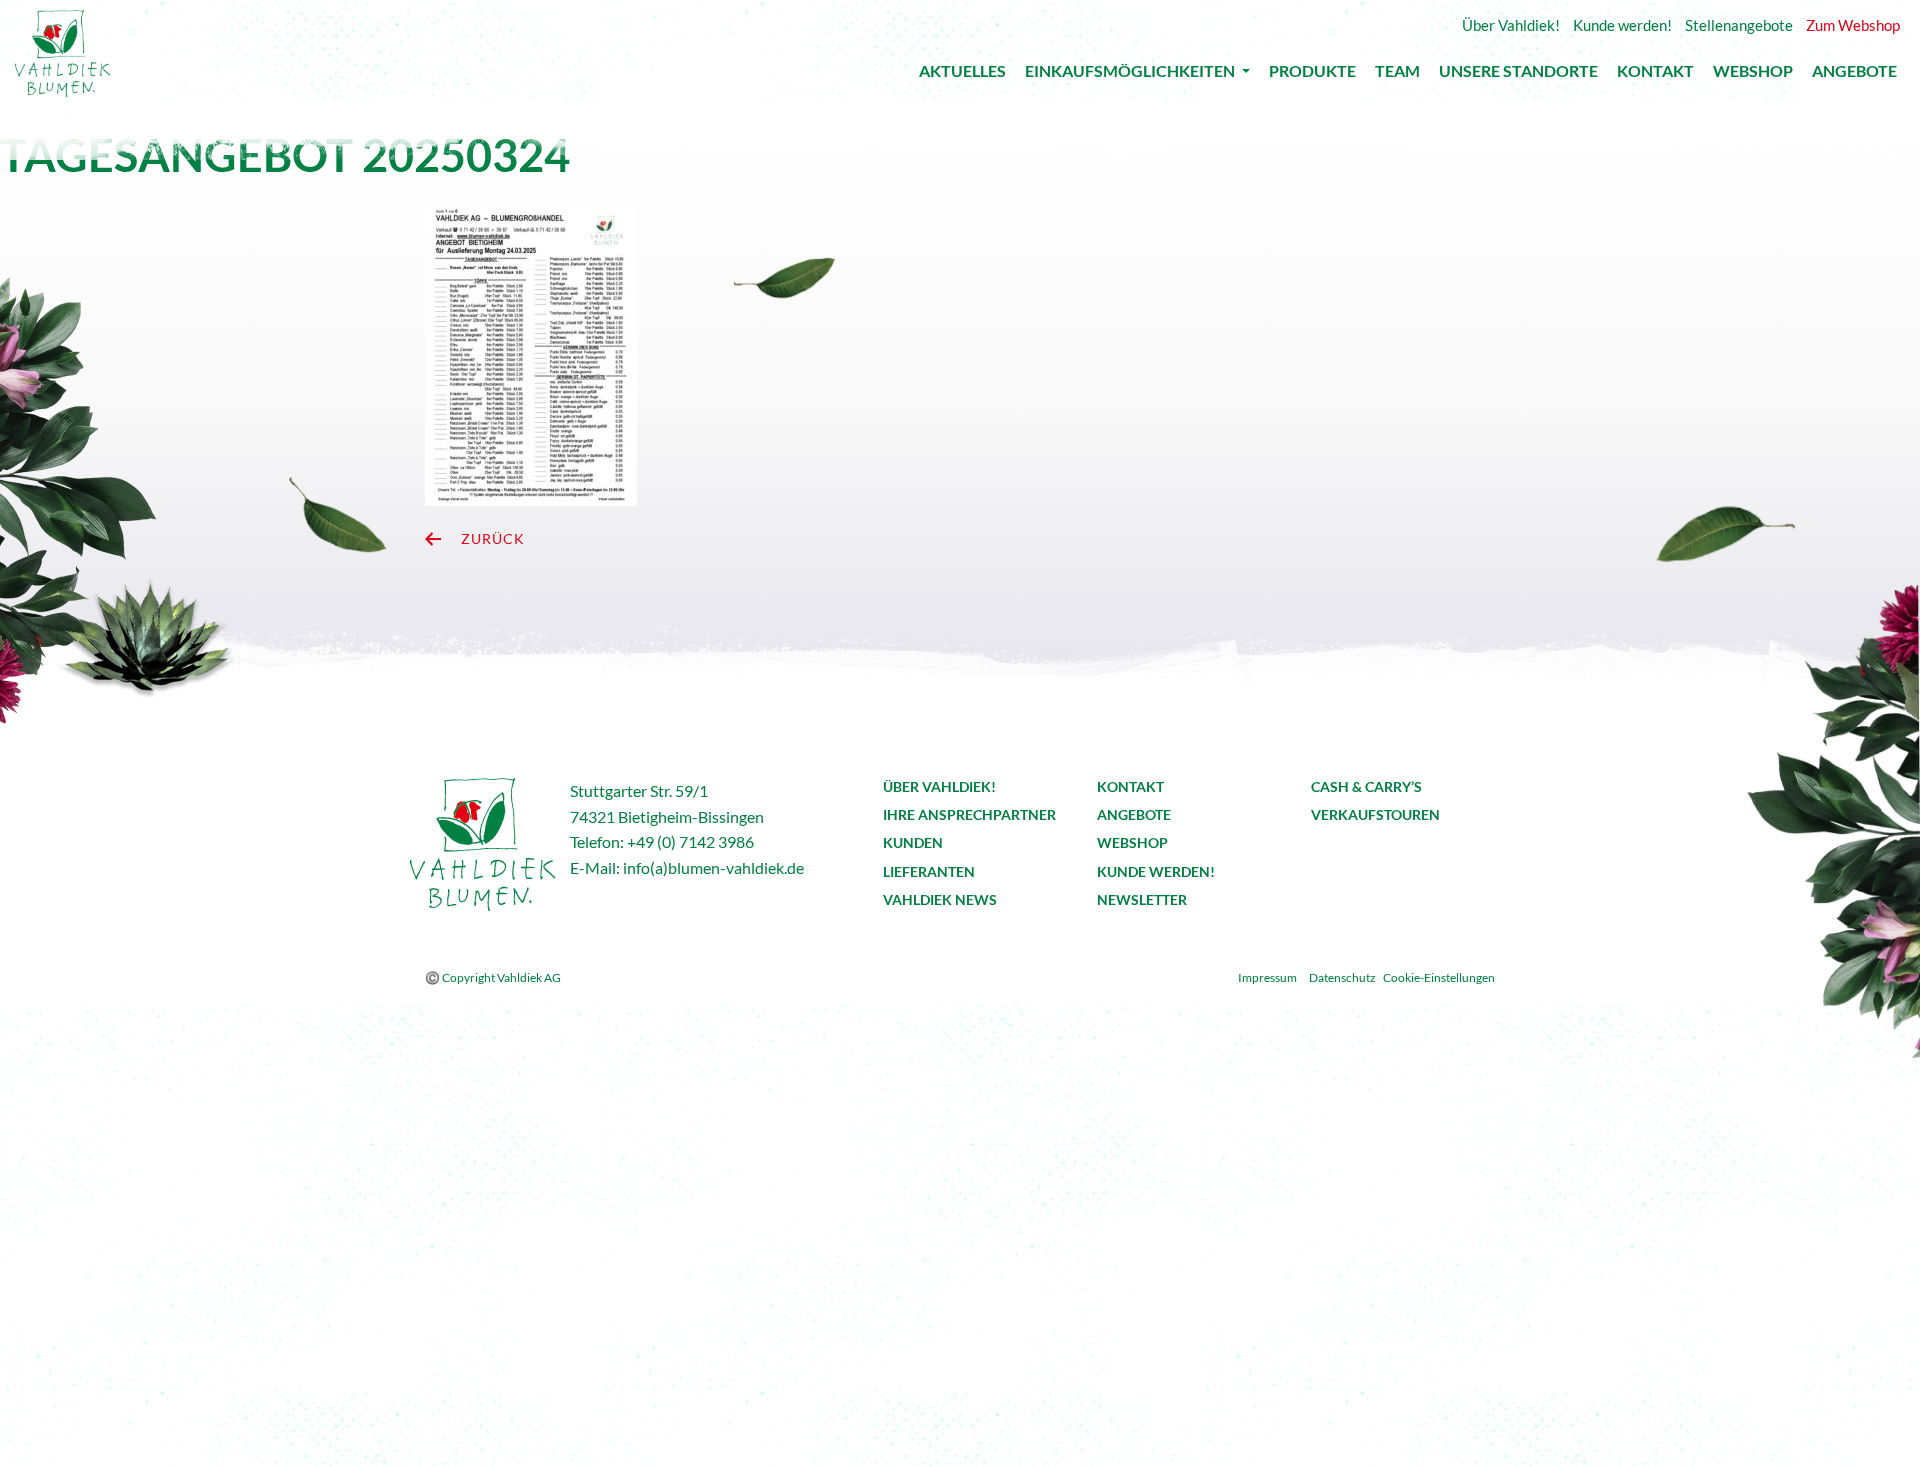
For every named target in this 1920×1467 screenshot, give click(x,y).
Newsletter (1142, 899)
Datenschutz (1342, 977)
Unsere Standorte (1518, 75)
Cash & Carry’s (1366, 786)
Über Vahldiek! (939, 786)
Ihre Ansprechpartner (969, 814)
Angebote (1854, 75)
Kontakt (1655, 75)
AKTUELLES (962, 75)
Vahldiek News (940, 899)
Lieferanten (929, 871)
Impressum (1267, 977)
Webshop (1753, 75)
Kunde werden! (1156, 871)
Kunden (913, 842)
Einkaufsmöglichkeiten (1131, 74)
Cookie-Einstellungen (1439, 977)
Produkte (1312, 75)
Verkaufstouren (1375, 814)
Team (1397, 75)
